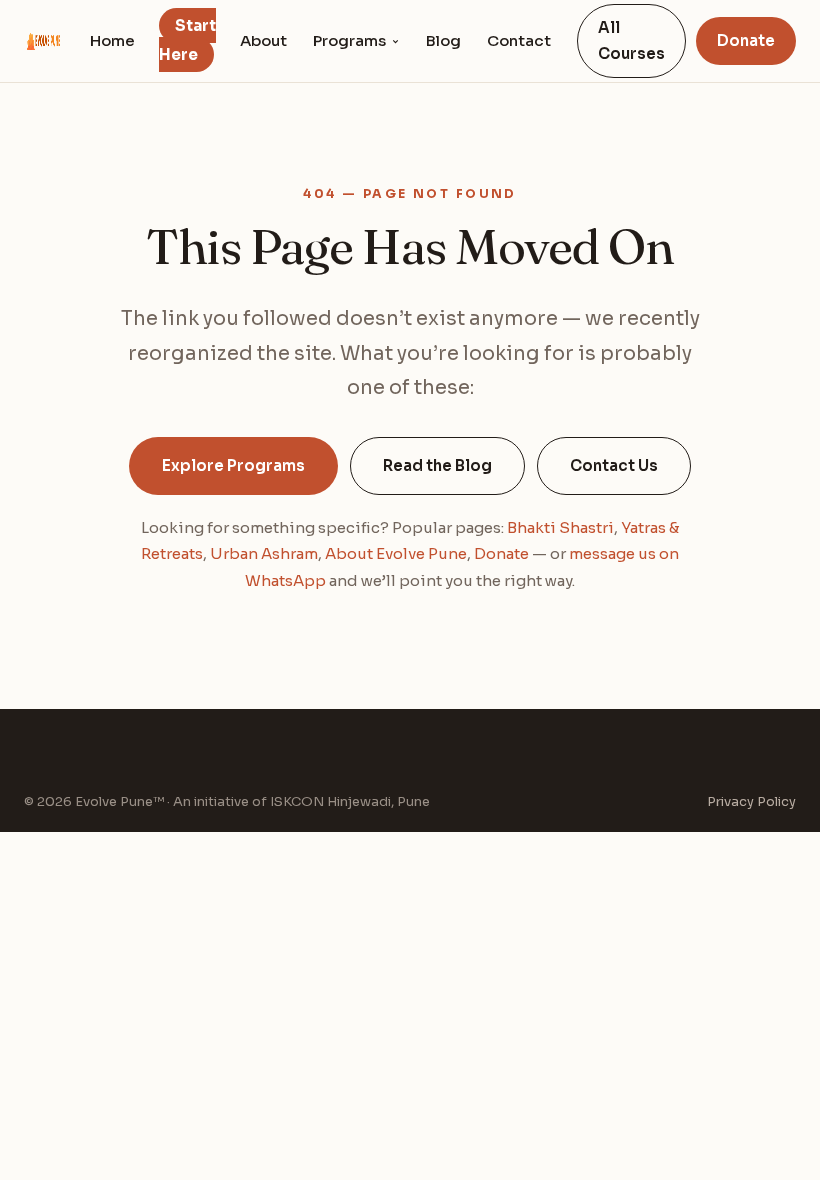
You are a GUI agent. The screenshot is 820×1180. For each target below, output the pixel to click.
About (263, 40)
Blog (443, 40)
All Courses (631, 40)
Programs (349, 40)
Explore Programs (233, 465)
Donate (746, 40)
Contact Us (614, 465)
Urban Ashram (264, 553)
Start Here (187, 40)
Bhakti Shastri (560, 527)
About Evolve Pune (396, 553)
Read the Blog (437, 465)
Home (112, 40)
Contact (519, 40)
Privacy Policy (751, 801)
